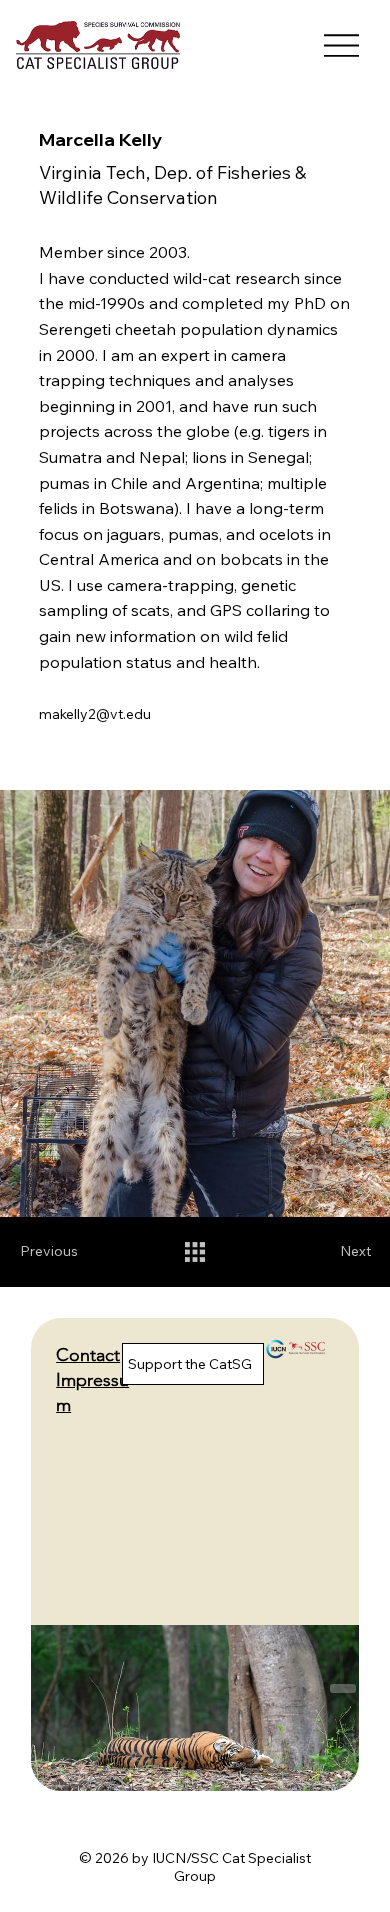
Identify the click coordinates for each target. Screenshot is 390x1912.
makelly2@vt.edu (95, 714)
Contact (88, 1355)
